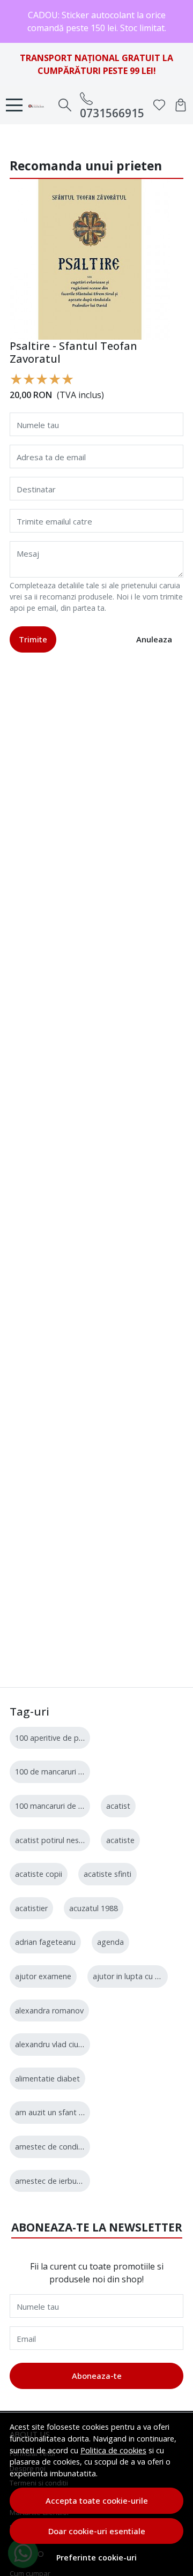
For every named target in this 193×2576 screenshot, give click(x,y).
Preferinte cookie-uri (96, 2558)
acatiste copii (39, 1874)
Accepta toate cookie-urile (97, 2500)
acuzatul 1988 (94, 1908)
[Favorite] (159, 105)
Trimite (33, 639)
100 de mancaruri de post (61, 1772)
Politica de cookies (113, 2450)
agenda (110, 1942)
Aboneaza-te (97, 2376)
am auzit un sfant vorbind (60, 2112)
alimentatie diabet (47, 2079)
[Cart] (181, 105)
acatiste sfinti (107, 1874)
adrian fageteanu (45, 1942)
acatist (118, 1806)
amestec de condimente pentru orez (80, 2147)
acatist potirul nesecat (55, 1840)
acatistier (31, 1908)
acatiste (120, 1840)
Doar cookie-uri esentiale (97, 2531)
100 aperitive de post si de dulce (73, 1738)
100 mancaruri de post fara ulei (70, 1806)
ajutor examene (43, 1976)
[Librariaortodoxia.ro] (39, 105)
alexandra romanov (49, 2010)
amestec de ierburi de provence (71, 2181)
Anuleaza (154, 639)
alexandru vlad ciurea (52, 2044)
